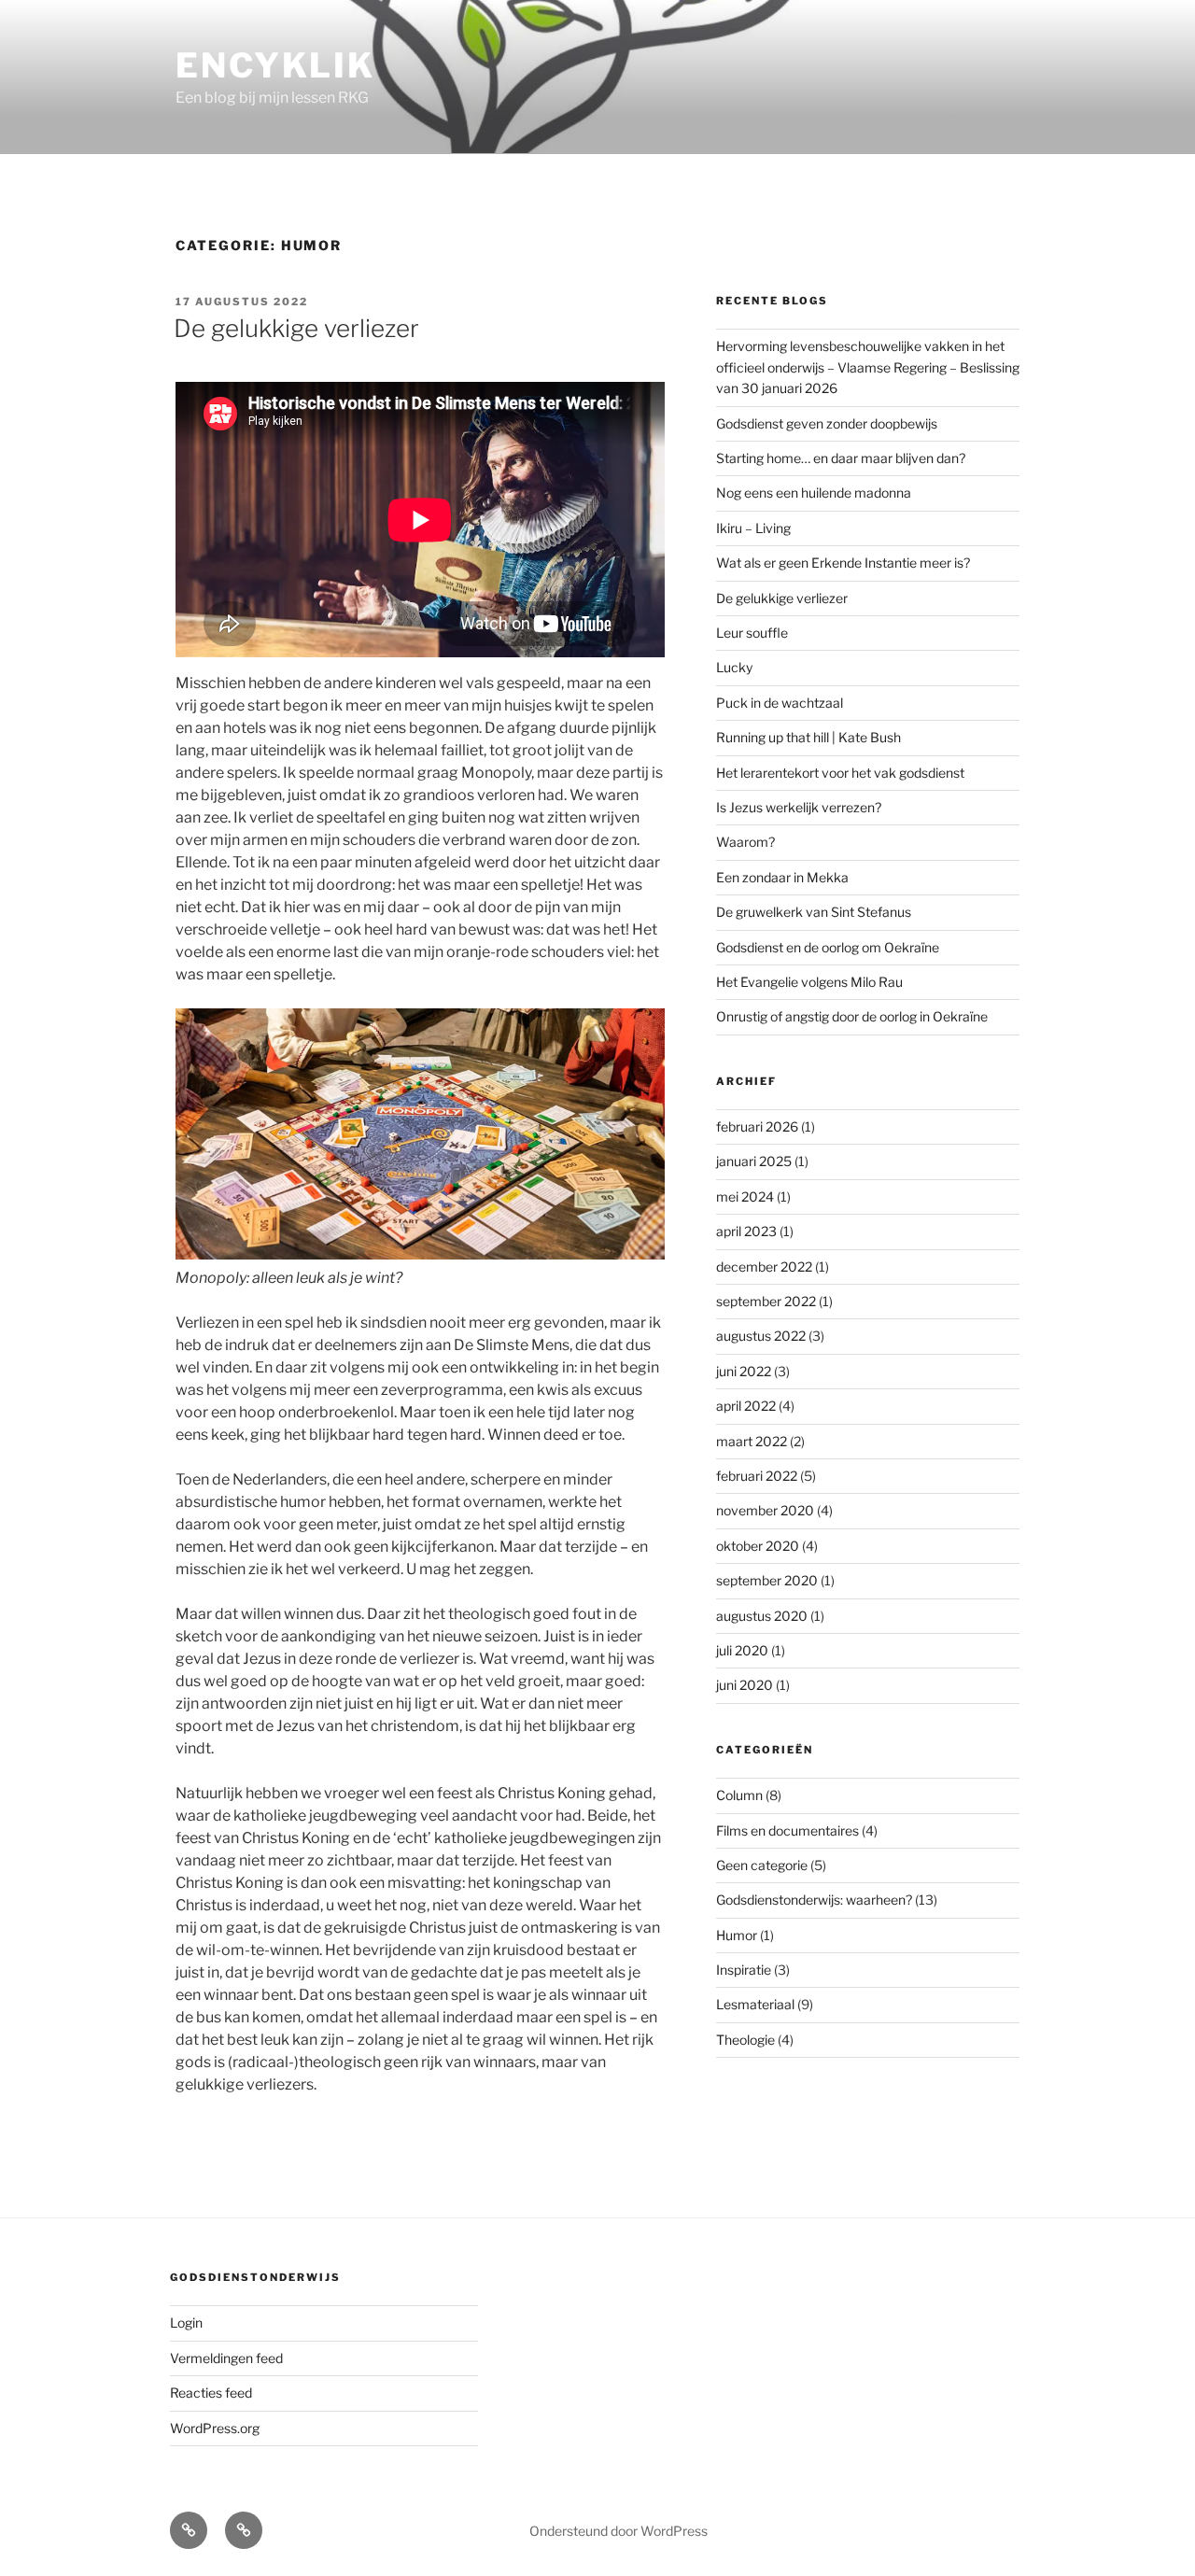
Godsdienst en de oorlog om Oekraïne (828, 947)
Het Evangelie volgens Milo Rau (809, 982)
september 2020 (767, 1580)
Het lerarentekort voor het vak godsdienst (840, 773)
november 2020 (765, 1510)
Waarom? (745, 842)
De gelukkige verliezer (296, 328)
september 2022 (766, 1301)
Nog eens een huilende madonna (814, 493)
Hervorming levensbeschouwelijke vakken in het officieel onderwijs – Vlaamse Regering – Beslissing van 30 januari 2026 (868, 367)
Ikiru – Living (753, 528)
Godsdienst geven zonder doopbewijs (827, 423)
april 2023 (746, 1231)
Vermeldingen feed (226, 2358)
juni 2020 (745, 1685)
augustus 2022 (761, 1336)
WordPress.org (215, 2428)
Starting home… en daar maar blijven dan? (841, 458)
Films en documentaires (787, 1830)
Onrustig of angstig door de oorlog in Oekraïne (852, 1016)
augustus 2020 (762, 1616)
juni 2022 (744, 1371)
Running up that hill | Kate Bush (808, 737)
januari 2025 (754, 1161)
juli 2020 (742, 1650)
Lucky (734, 667)
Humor (737, 1935)
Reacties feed (211, 2393)
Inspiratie (744, 1970)
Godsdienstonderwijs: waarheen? (814, 1900)
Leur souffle (752, 633)
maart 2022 (752, 1441)
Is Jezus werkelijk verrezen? (799, 807)
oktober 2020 (758, 1546)
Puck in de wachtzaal (780, 703)
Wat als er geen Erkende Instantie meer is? (843, 563)
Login (186, 2323)
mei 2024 (745, 1197)
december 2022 (764, 1267)
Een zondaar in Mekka (782, 877)
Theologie (745, 2040)
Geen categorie (762, 1865)
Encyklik (275, 65)
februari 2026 (757, 1126)
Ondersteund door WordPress (619, 2531)
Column (739, 1795)
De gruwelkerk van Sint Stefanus (814, 912)
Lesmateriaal (755, 2004)
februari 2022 (757, 1476)
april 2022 (746, 1406)
